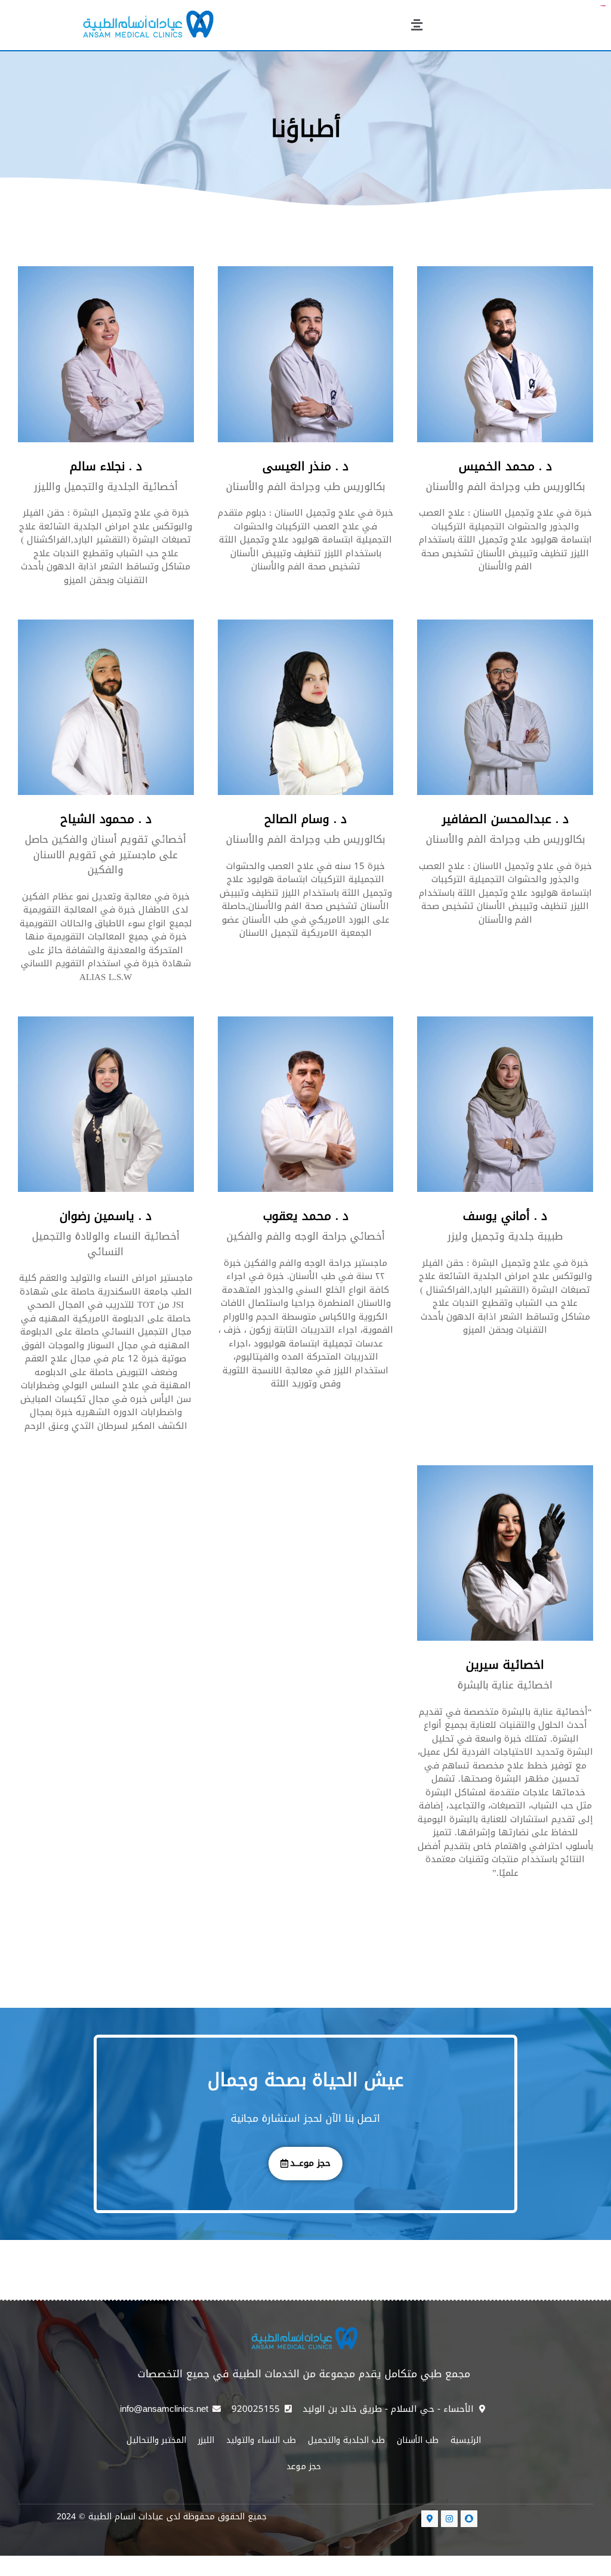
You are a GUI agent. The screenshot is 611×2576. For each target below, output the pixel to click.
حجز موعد (304, 2466)
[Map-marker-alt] (430, 2519)
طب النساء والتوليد (261, 2440)
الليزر (206, 2440)
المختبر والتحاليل (156, 2440)
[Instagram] (449, 2519)
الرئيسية (466, 2440)
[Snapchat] (469, 2519)
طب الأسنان (418, 2440)
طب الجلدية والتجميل (346, 2440)
